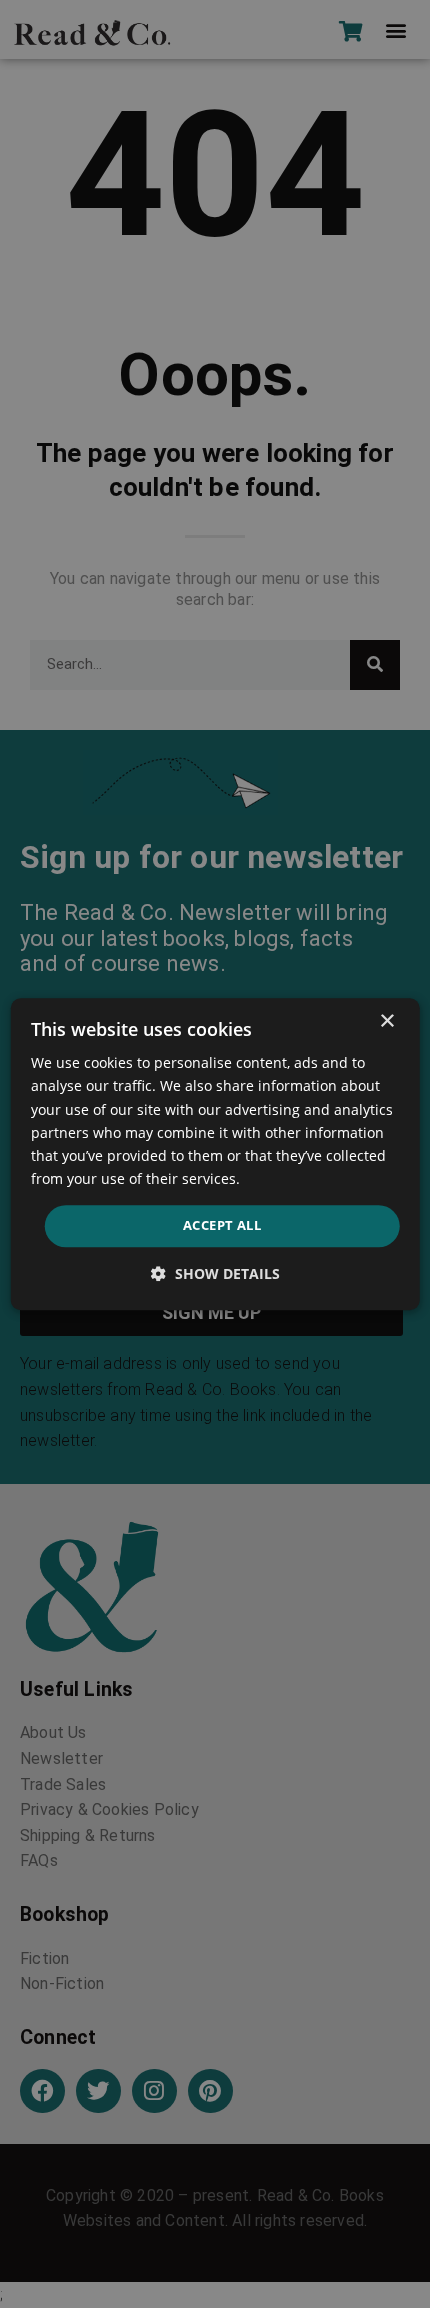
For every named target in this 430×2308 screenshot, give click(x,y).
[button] (215, 1273)
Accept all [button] (222, 1225)
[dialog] (215, 1154)
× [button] (386, 1021)
